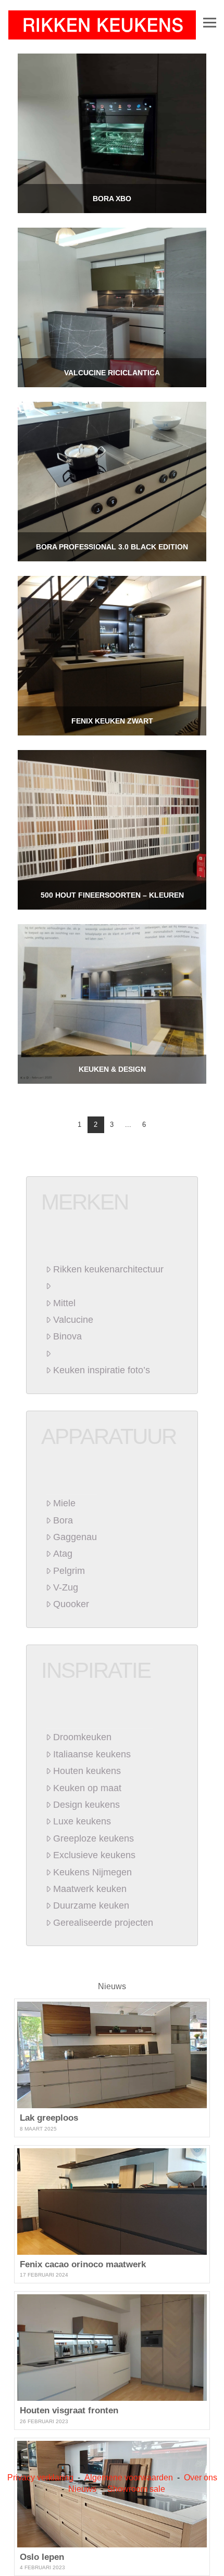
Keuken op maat (87, 1788)
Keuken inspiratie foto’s (102, 1370)
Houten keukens (87, 1771)
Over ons (201, 2478)
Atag (63, 1554)
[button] (210, 22)
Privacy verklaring (40, 2478)
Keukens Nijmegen (92, 1872)
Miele (64, 1503)
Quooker (71, 1604)
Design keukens (86, 1805)
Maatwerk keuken (90, 1889)
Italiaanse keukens (92, 1754)
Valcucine (73, 1320)
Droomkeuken (82, 1737)
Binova (67, 1336)
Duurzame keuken (91, 1905)
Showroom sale (136, 2489)
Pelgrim (69, 1571)
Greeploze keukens (94, 1838)
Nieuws (112, 1986)
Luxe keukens (82, 1821)
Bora (63, 1520)
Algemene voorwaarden (129, 2478)
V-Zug (66, 1587)
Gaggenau (75, 1537)
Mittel (64, 1303)
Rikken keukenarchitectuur (108, 1269)
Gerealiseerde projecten (103, 1923)
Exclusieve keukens (94, 1855)
